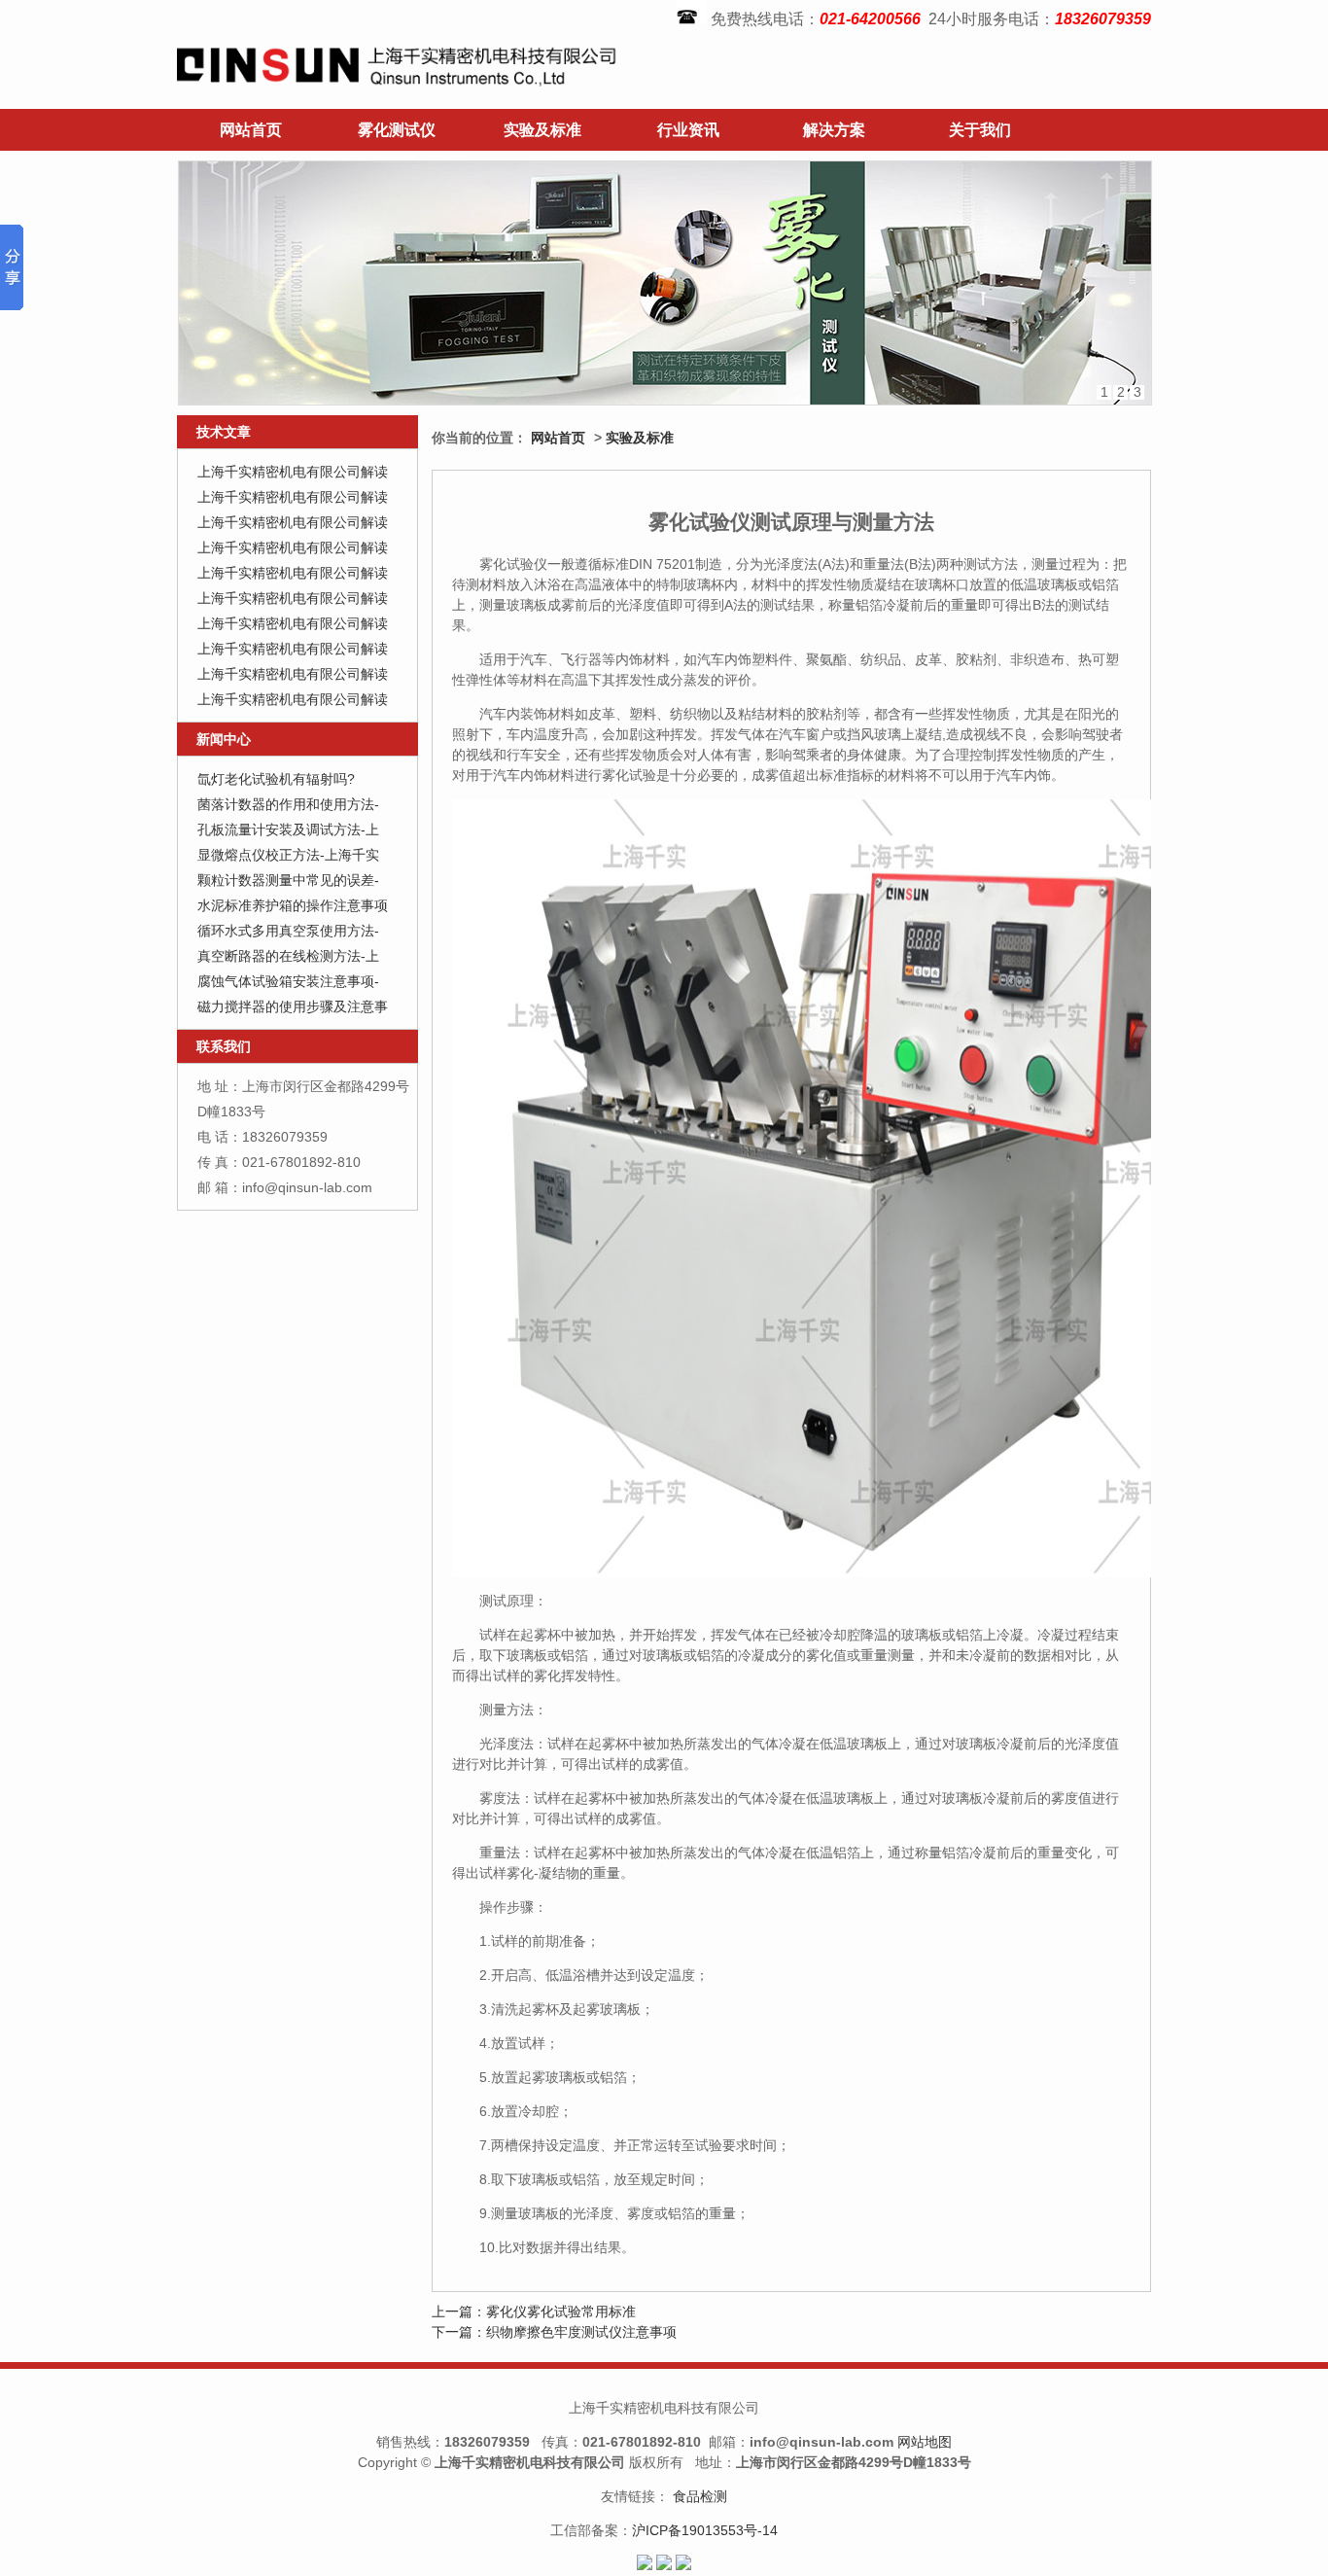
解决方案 (834, 130)
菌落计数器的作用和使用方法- (288, 804)
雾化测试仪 (397, 130)
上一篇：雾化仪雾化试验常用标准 (534, 2311)
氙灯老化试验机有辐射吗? (276, 779)
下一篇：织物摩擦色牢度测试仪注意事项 (554, 2332)
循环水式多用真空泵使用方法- (288, 931)
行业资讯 (688, 130)
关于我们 (980, 130)
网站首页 (251, 130)
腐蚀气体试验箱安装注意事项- (288, 981)
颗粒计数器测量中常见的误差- (288, 880)
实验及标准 (542, 130)
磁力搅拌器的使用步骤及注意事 (293, 1006)
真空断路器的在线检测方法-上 (288, 956)
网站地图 (925, 2442)
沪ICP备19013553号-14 (705, 2530)
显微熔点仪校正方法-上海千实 (288, 855)
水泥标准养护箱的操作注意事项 (293, 905)
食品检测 (700, 2496)
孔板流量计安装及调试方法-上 (288, 829)
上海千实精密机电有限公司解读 (293, 472)
